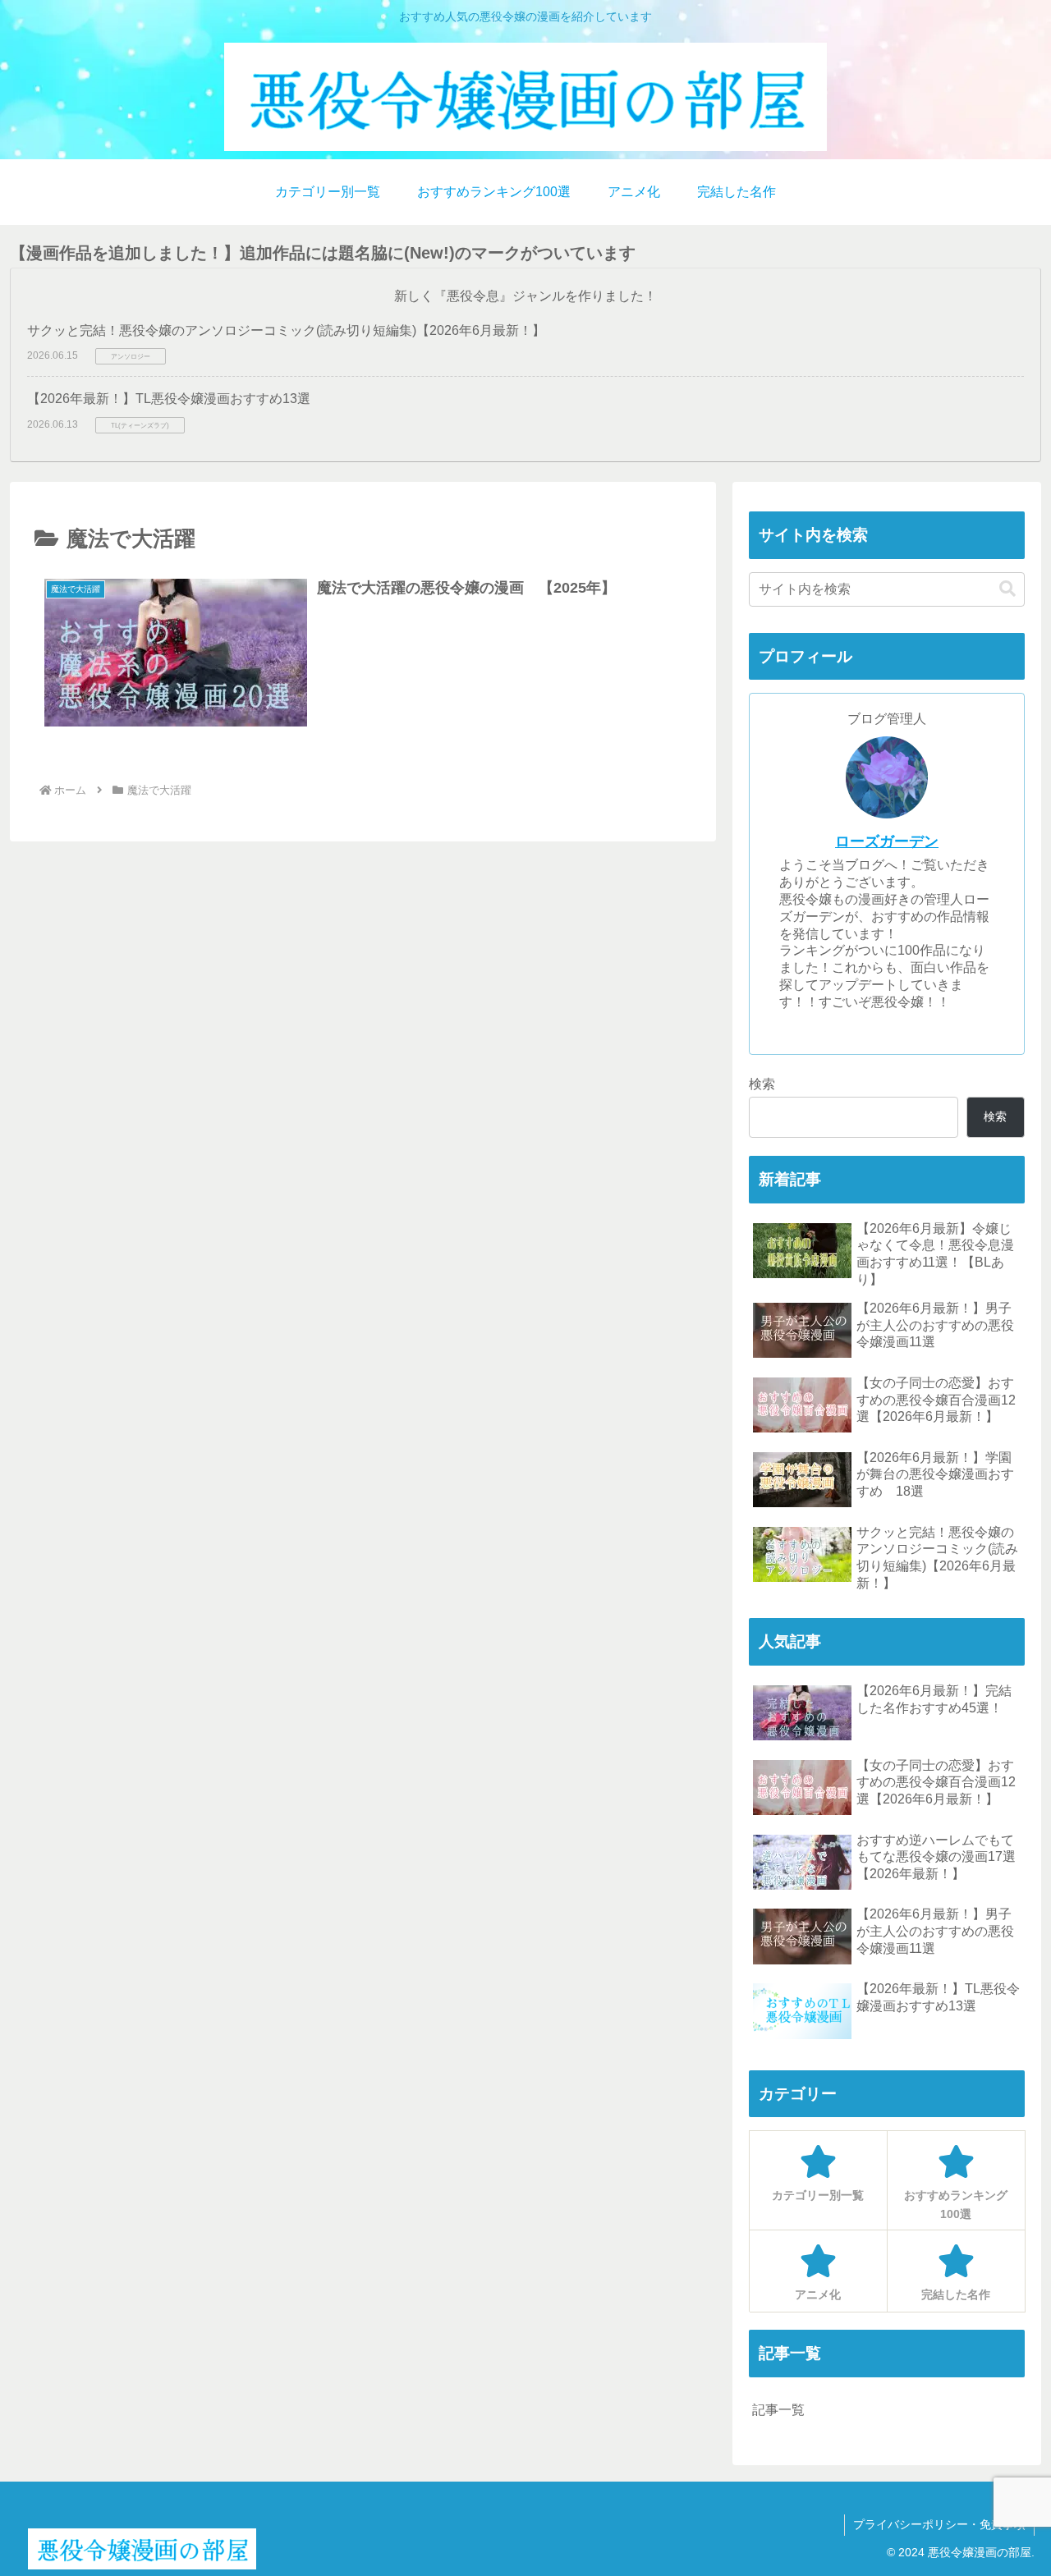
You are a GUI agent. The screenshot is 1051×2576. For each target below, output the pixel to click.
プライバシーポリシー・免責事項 (939, 2524)
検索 (762, 1084)
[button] (1007, 589)
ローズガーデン (887, 841)
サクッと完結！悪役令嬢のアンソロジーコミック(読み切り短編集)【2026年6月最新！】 (286, 330)
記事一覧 (778, 2410)
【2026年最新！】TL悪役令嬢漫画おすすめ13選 (169, 399)
